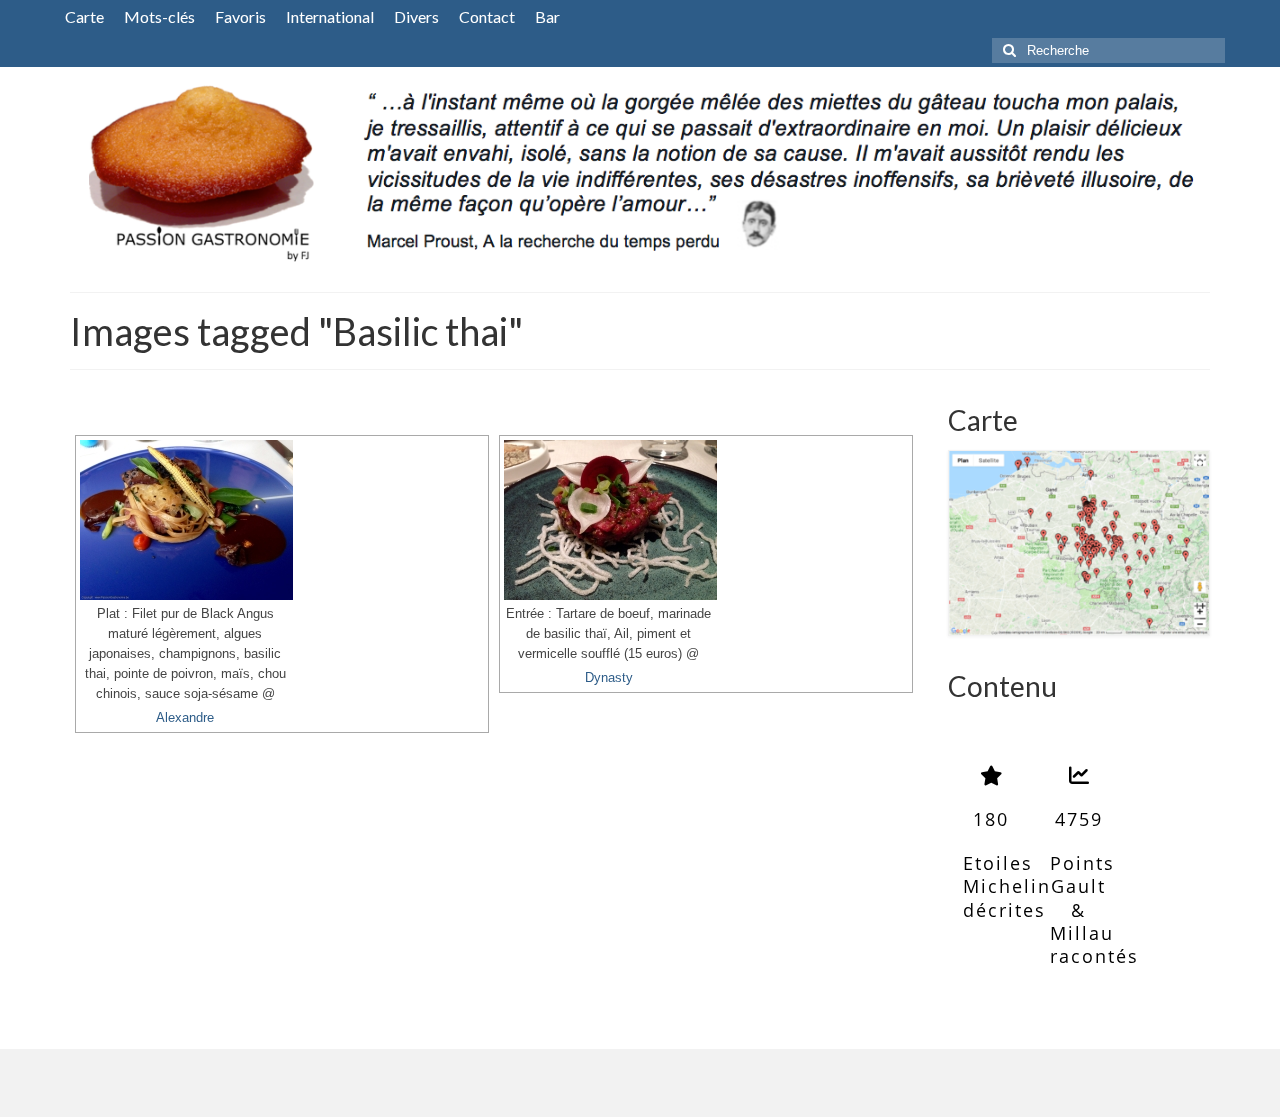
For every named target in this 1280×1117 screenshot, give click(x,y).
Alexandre (185, 718)
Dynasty (609, 678)
